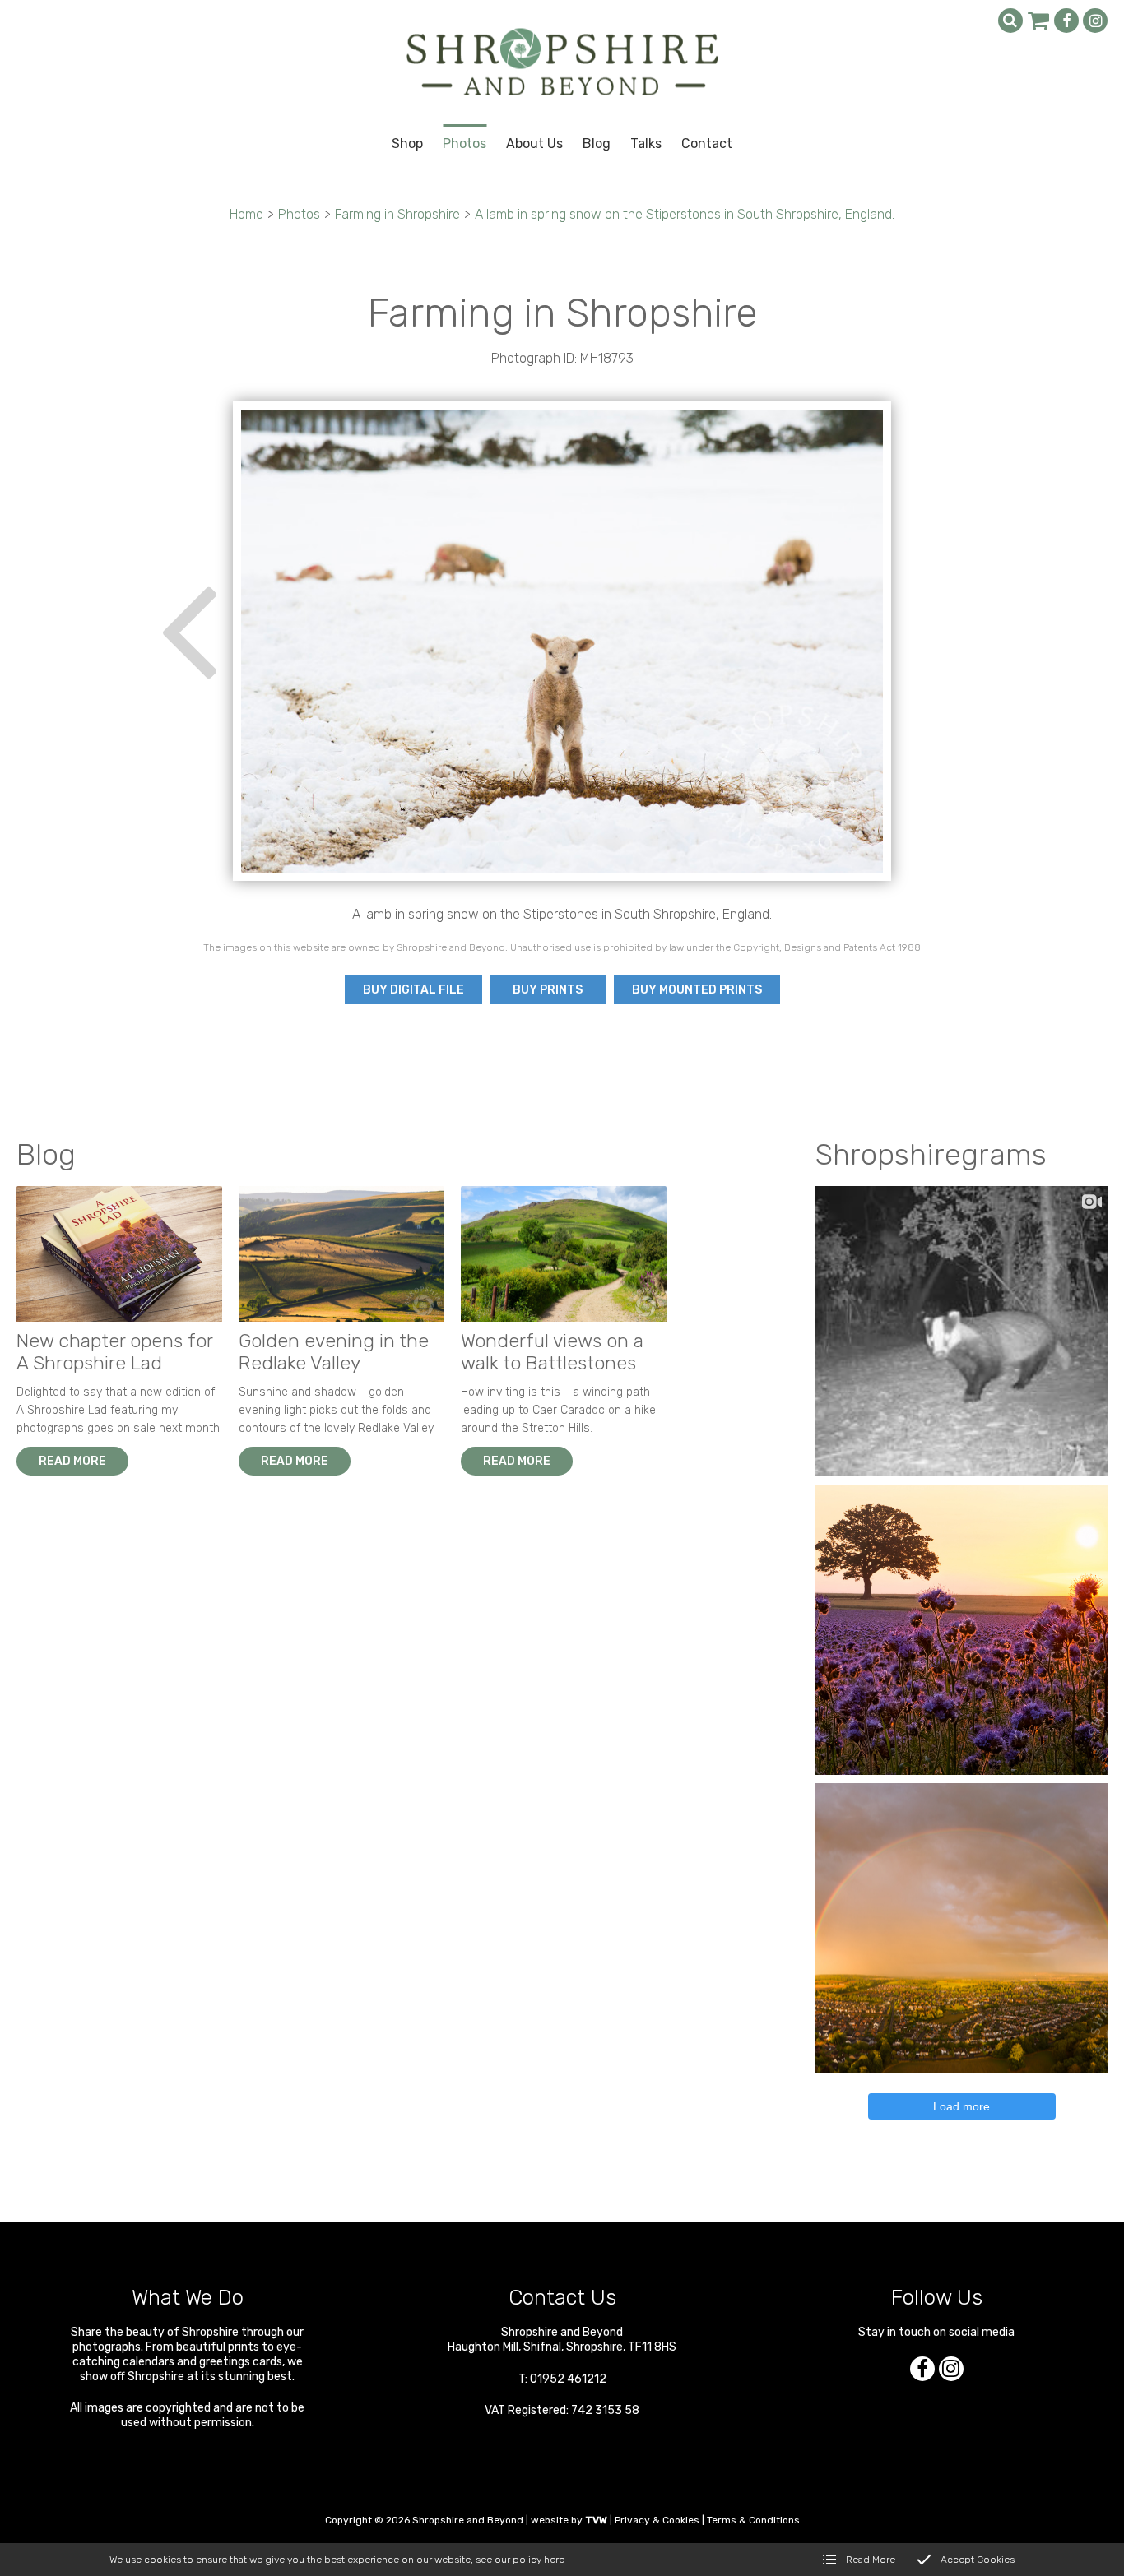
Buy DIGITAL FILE (413, 990)
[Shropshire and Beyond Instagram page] (1095, 21)
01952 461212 (568, 2379)
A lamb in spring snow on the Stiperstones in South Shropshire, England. (685, 214)
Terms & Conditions (753, 2520)
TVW (596, 2520)
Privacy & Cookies (657, 2520)
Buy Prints (548, 990)
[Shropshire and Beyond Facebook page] (1066, 21)
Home (246, 214)
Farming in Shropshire (397, 214)
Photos (299, 214)
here (554, 2560)
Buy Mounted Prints (697, 990)
